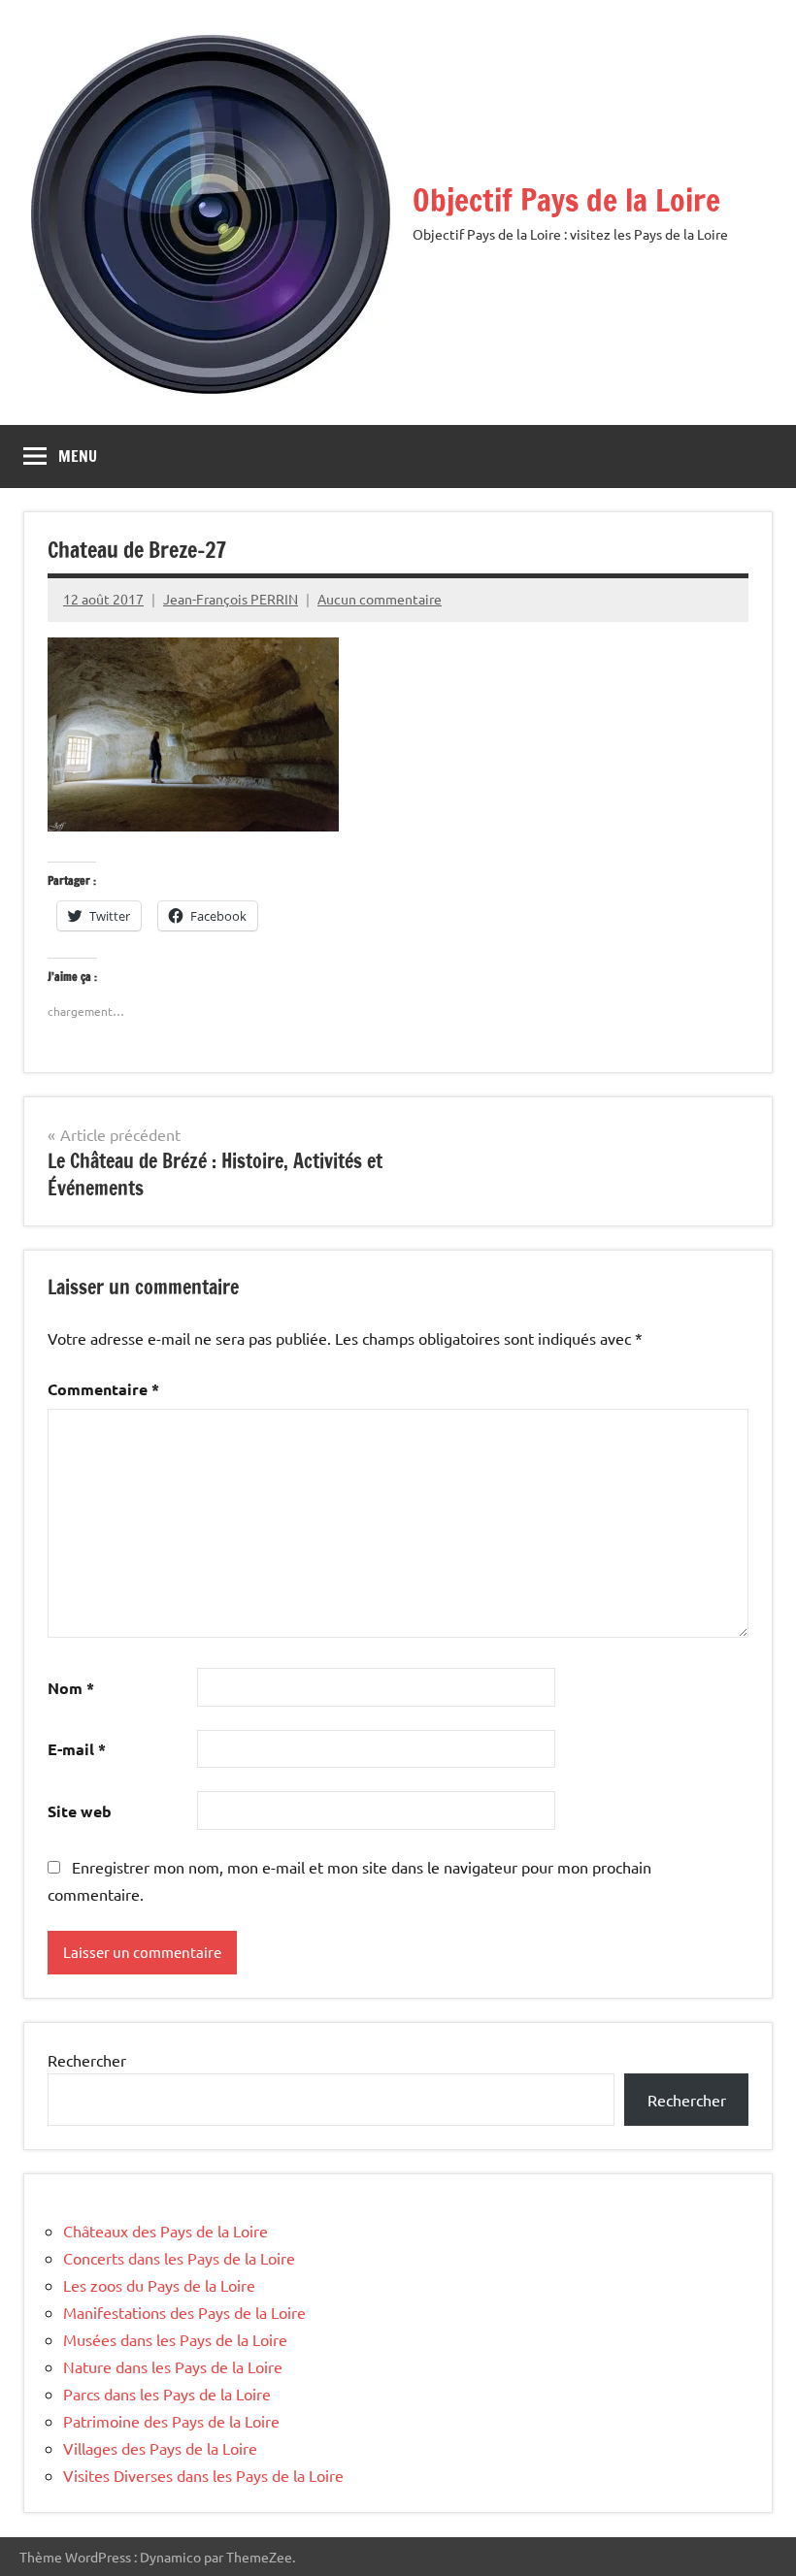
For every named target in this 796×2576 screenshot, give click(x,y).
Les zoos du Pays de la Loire (159, 2285)
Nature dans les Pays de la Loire (173, 2366)
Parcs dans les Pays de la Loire (167, 2394)
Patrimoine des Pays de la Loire (171, 2421)
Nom (71, 1688)
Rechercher (87, 2060)
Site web (80, 1811)
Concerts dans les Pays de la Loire (179, 2258)
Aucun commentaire (380, 599)
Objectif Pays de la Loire (566, 200)
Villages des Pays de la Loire (160, 2448)
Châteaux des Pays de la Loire (166, 2231)
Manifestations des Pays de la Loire (184, 2312)
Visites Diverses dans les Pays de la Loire (203, 2475)
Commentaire (103, 1389)
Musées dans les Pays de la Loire (175, 2339)
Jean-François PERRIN (231, 599)
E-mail (77, 1749)
